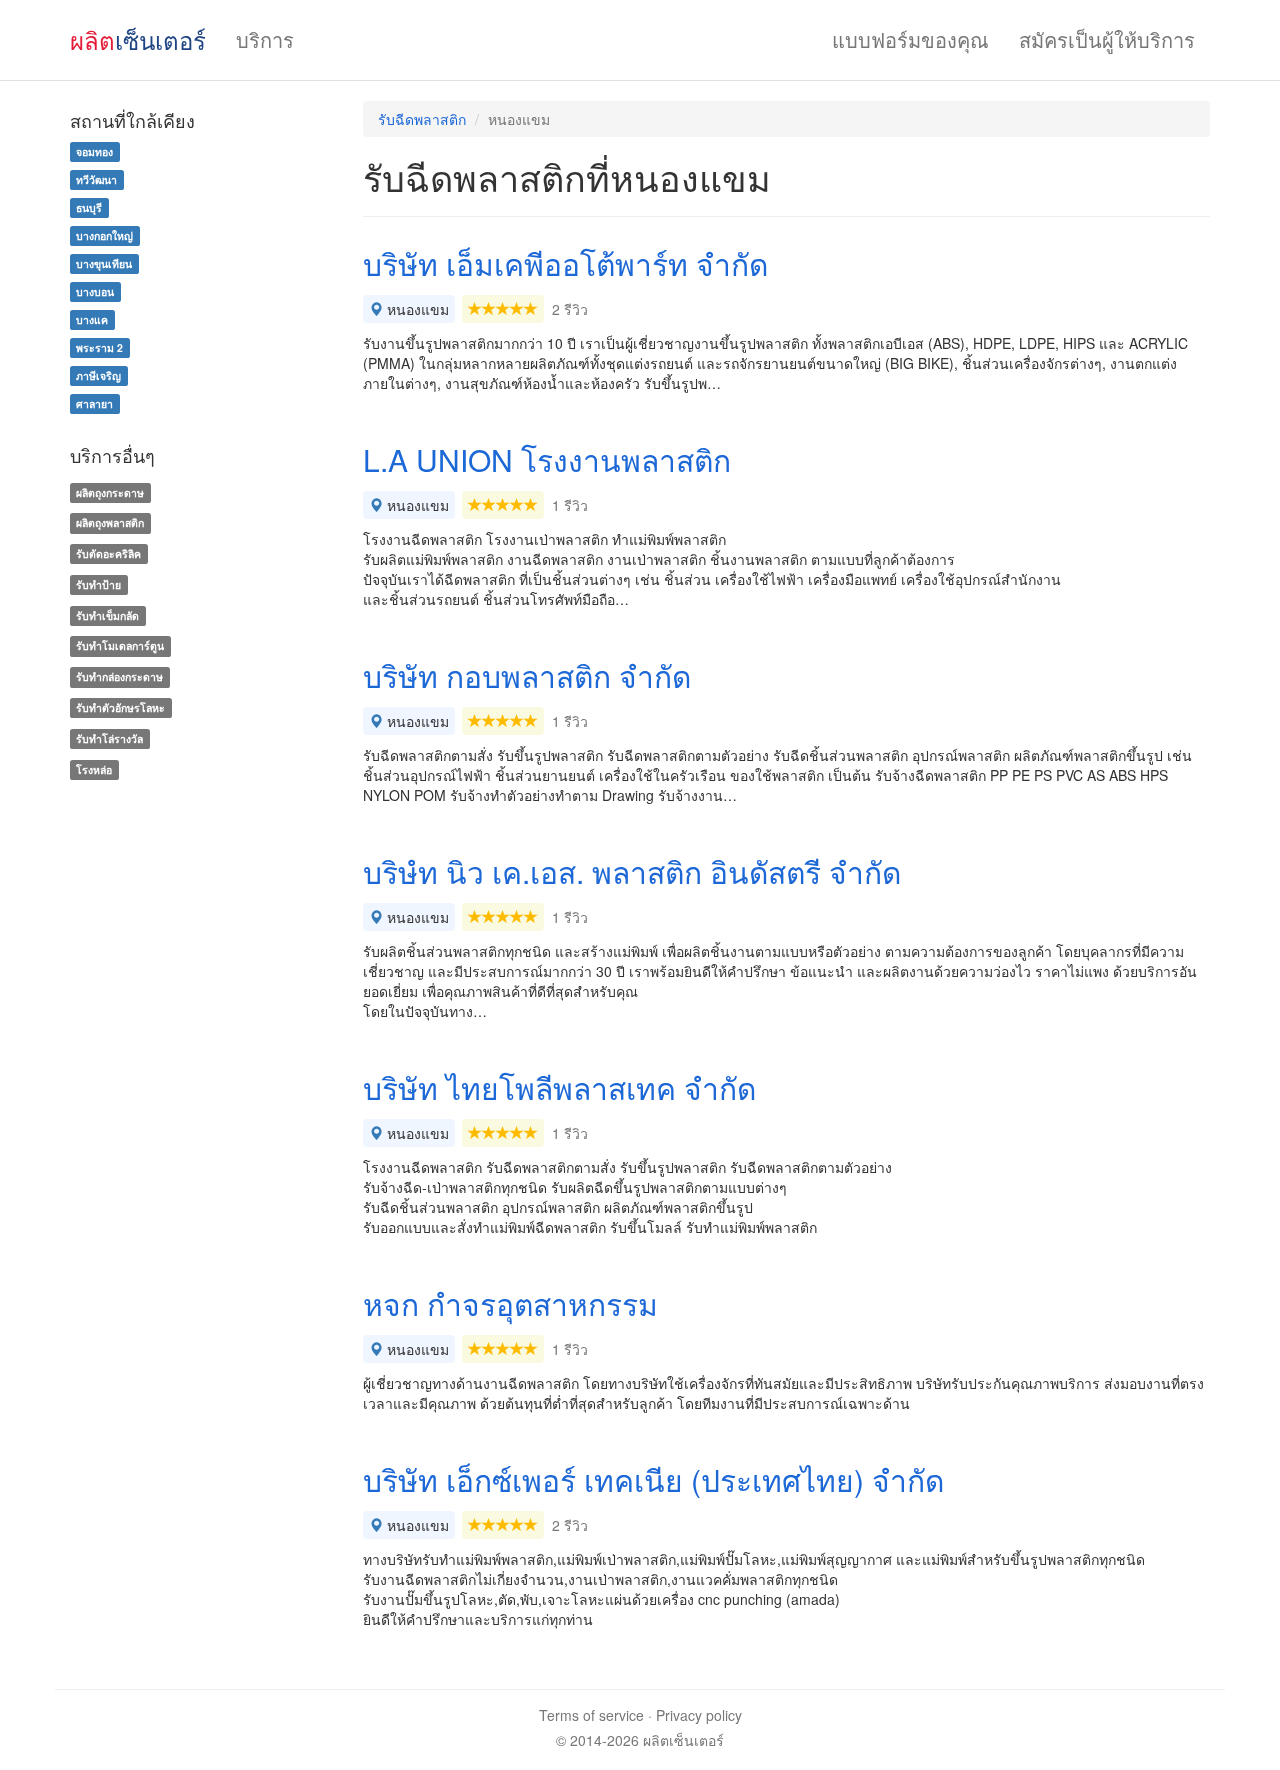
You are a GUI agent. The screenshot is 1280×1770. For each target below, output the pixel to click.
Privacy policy (699, 1715)
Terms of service (591, 1715)
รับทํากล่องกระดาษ (119, 676)
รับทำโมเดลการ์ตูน (120, 646)
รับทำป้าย (98, 584)
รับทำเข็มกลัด (107, 615)
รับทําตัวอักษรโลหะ (120, 707)
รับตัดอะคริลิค (108, 553)
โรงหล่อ (94, 769)
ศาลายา (94, 403)
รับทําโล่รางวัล (109, 738)
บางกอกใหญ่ (104, 235)
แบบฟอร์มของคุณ (910, 39)
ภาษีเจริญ (98, 375)
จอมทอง (94, 151)
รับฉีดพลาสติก (422, 119)
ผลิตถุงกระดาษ (110, 492)
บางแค (92, 319)
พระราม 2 (99, 347)
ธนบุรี (89, 207)
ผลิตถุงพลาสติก (110, 522)
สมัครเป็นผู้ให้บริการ (1107, 39)
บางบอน (95, 291)
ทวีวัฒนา (96, 179)
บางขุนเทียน (104, 263)
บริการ (265, 39)
